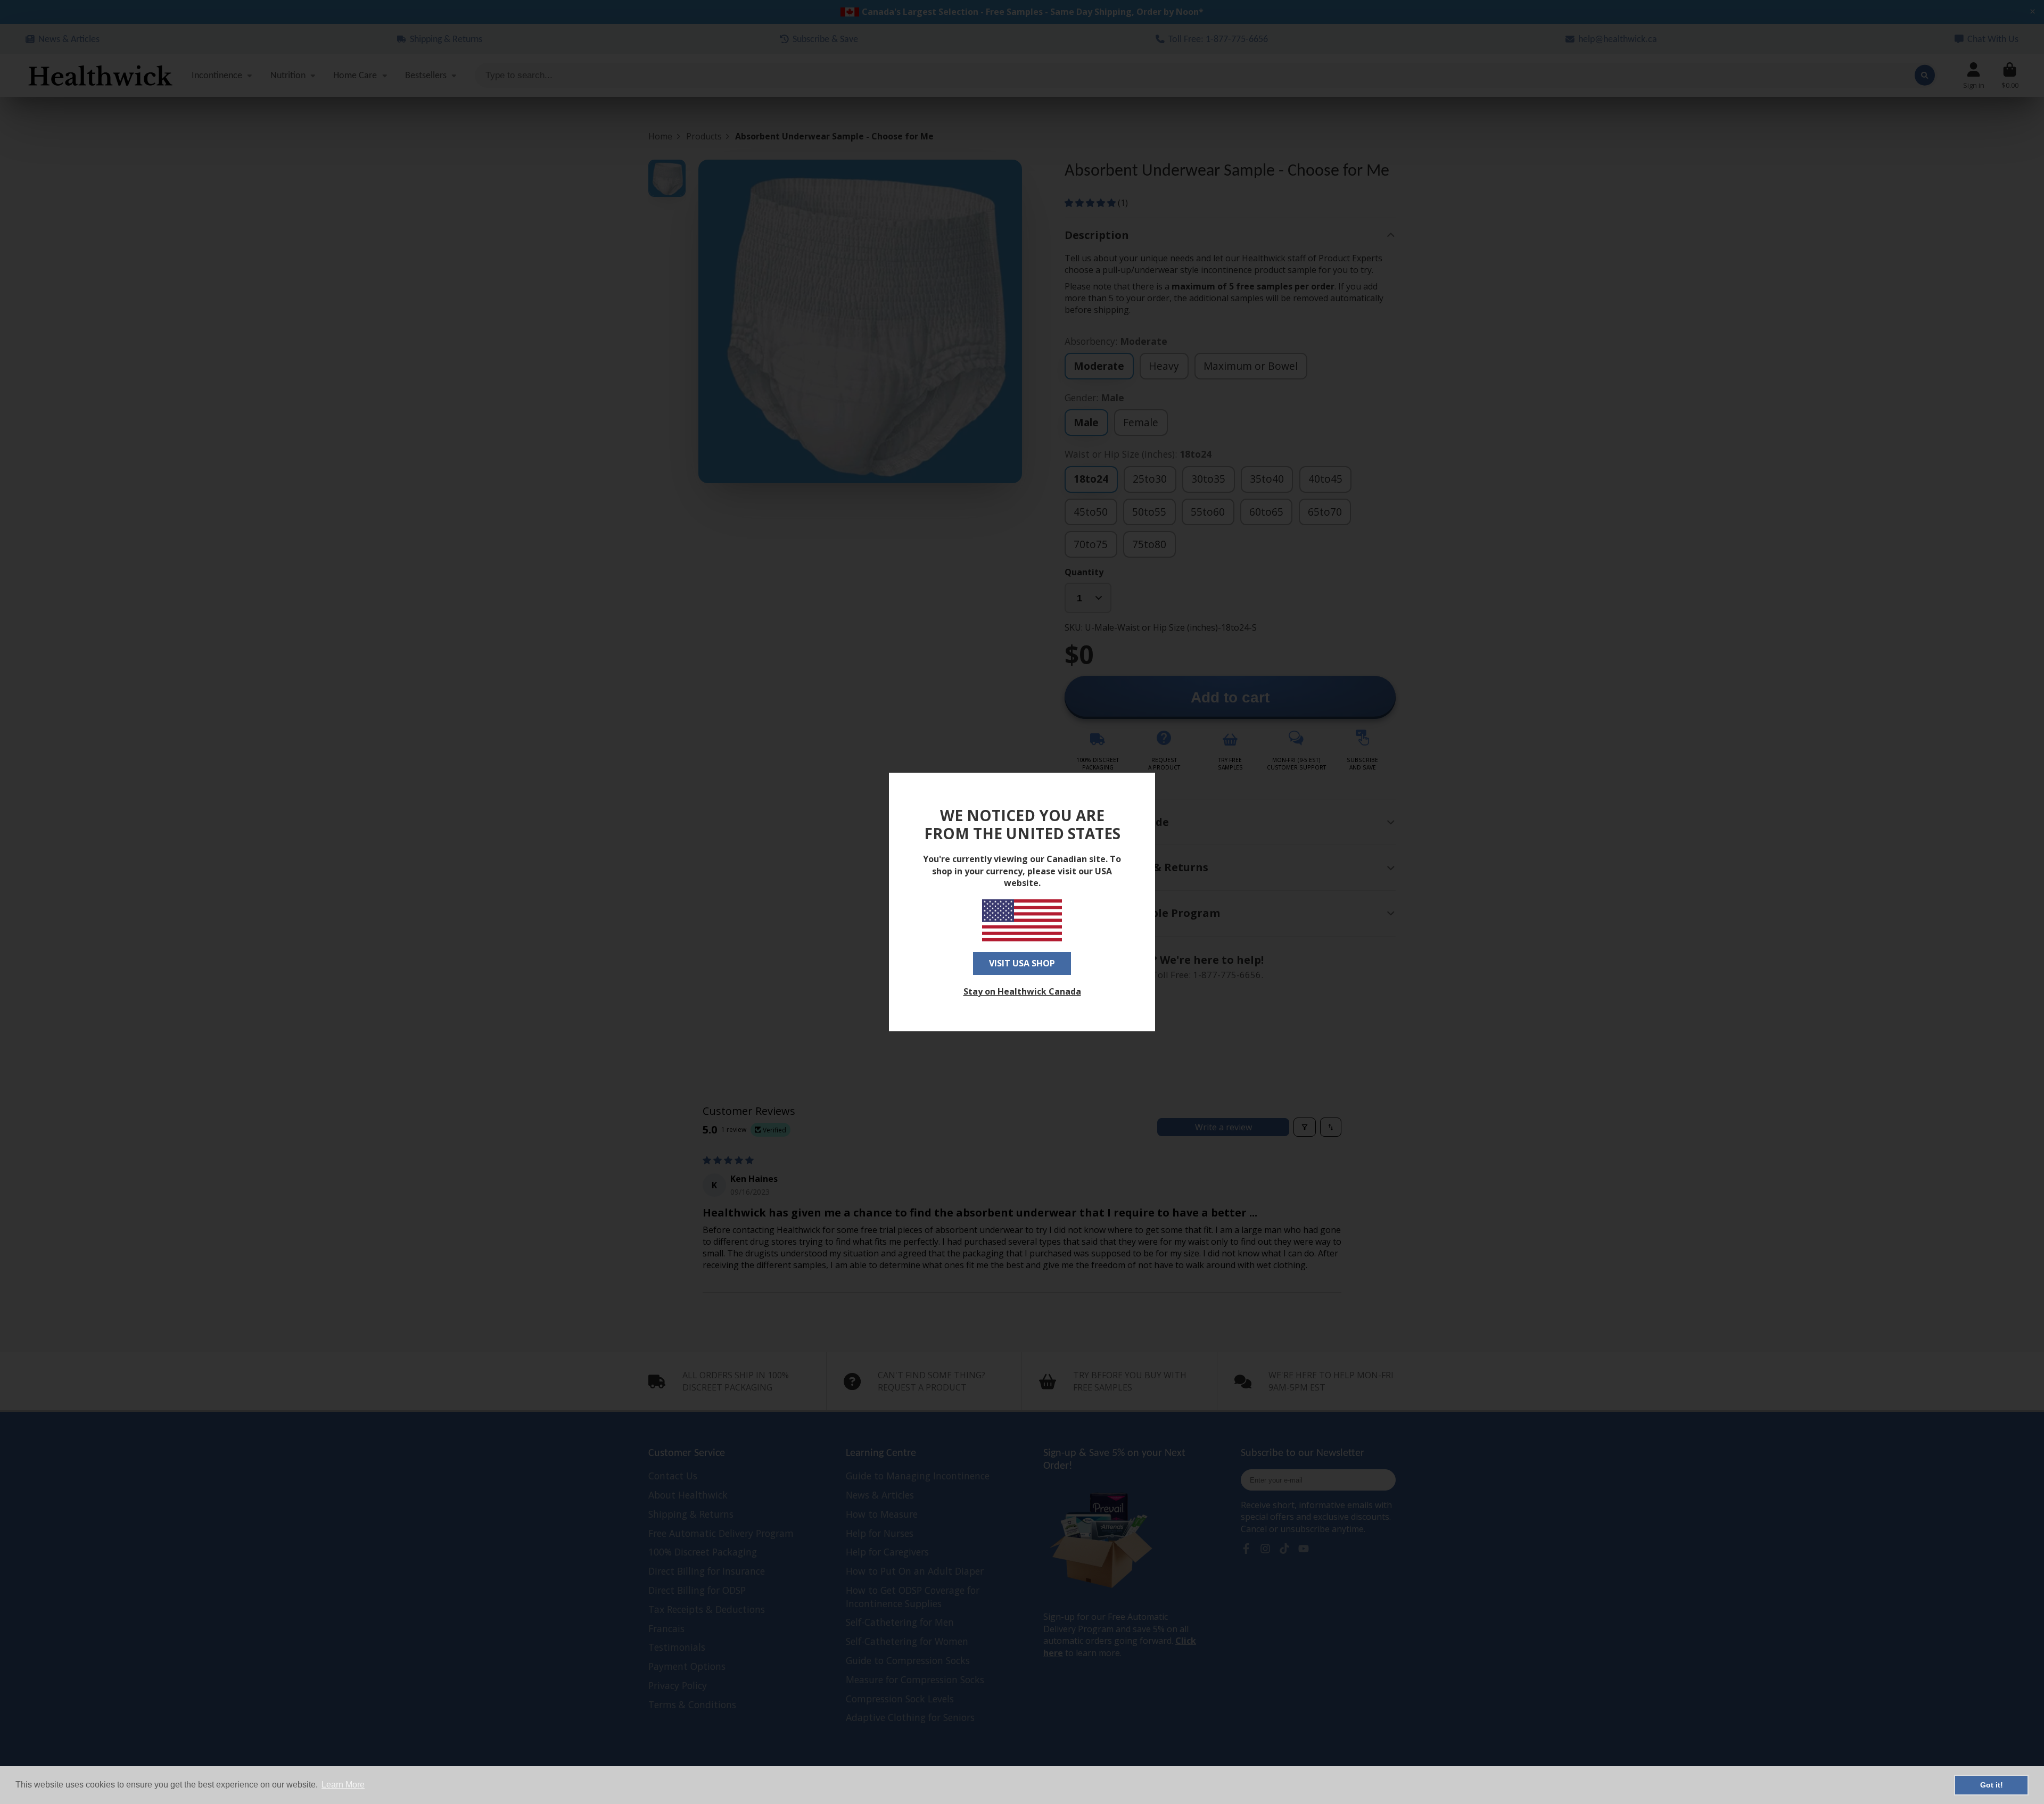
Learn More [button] (343, 1785)
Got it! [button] (1992, 1785)
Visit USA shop (1022, 963)
